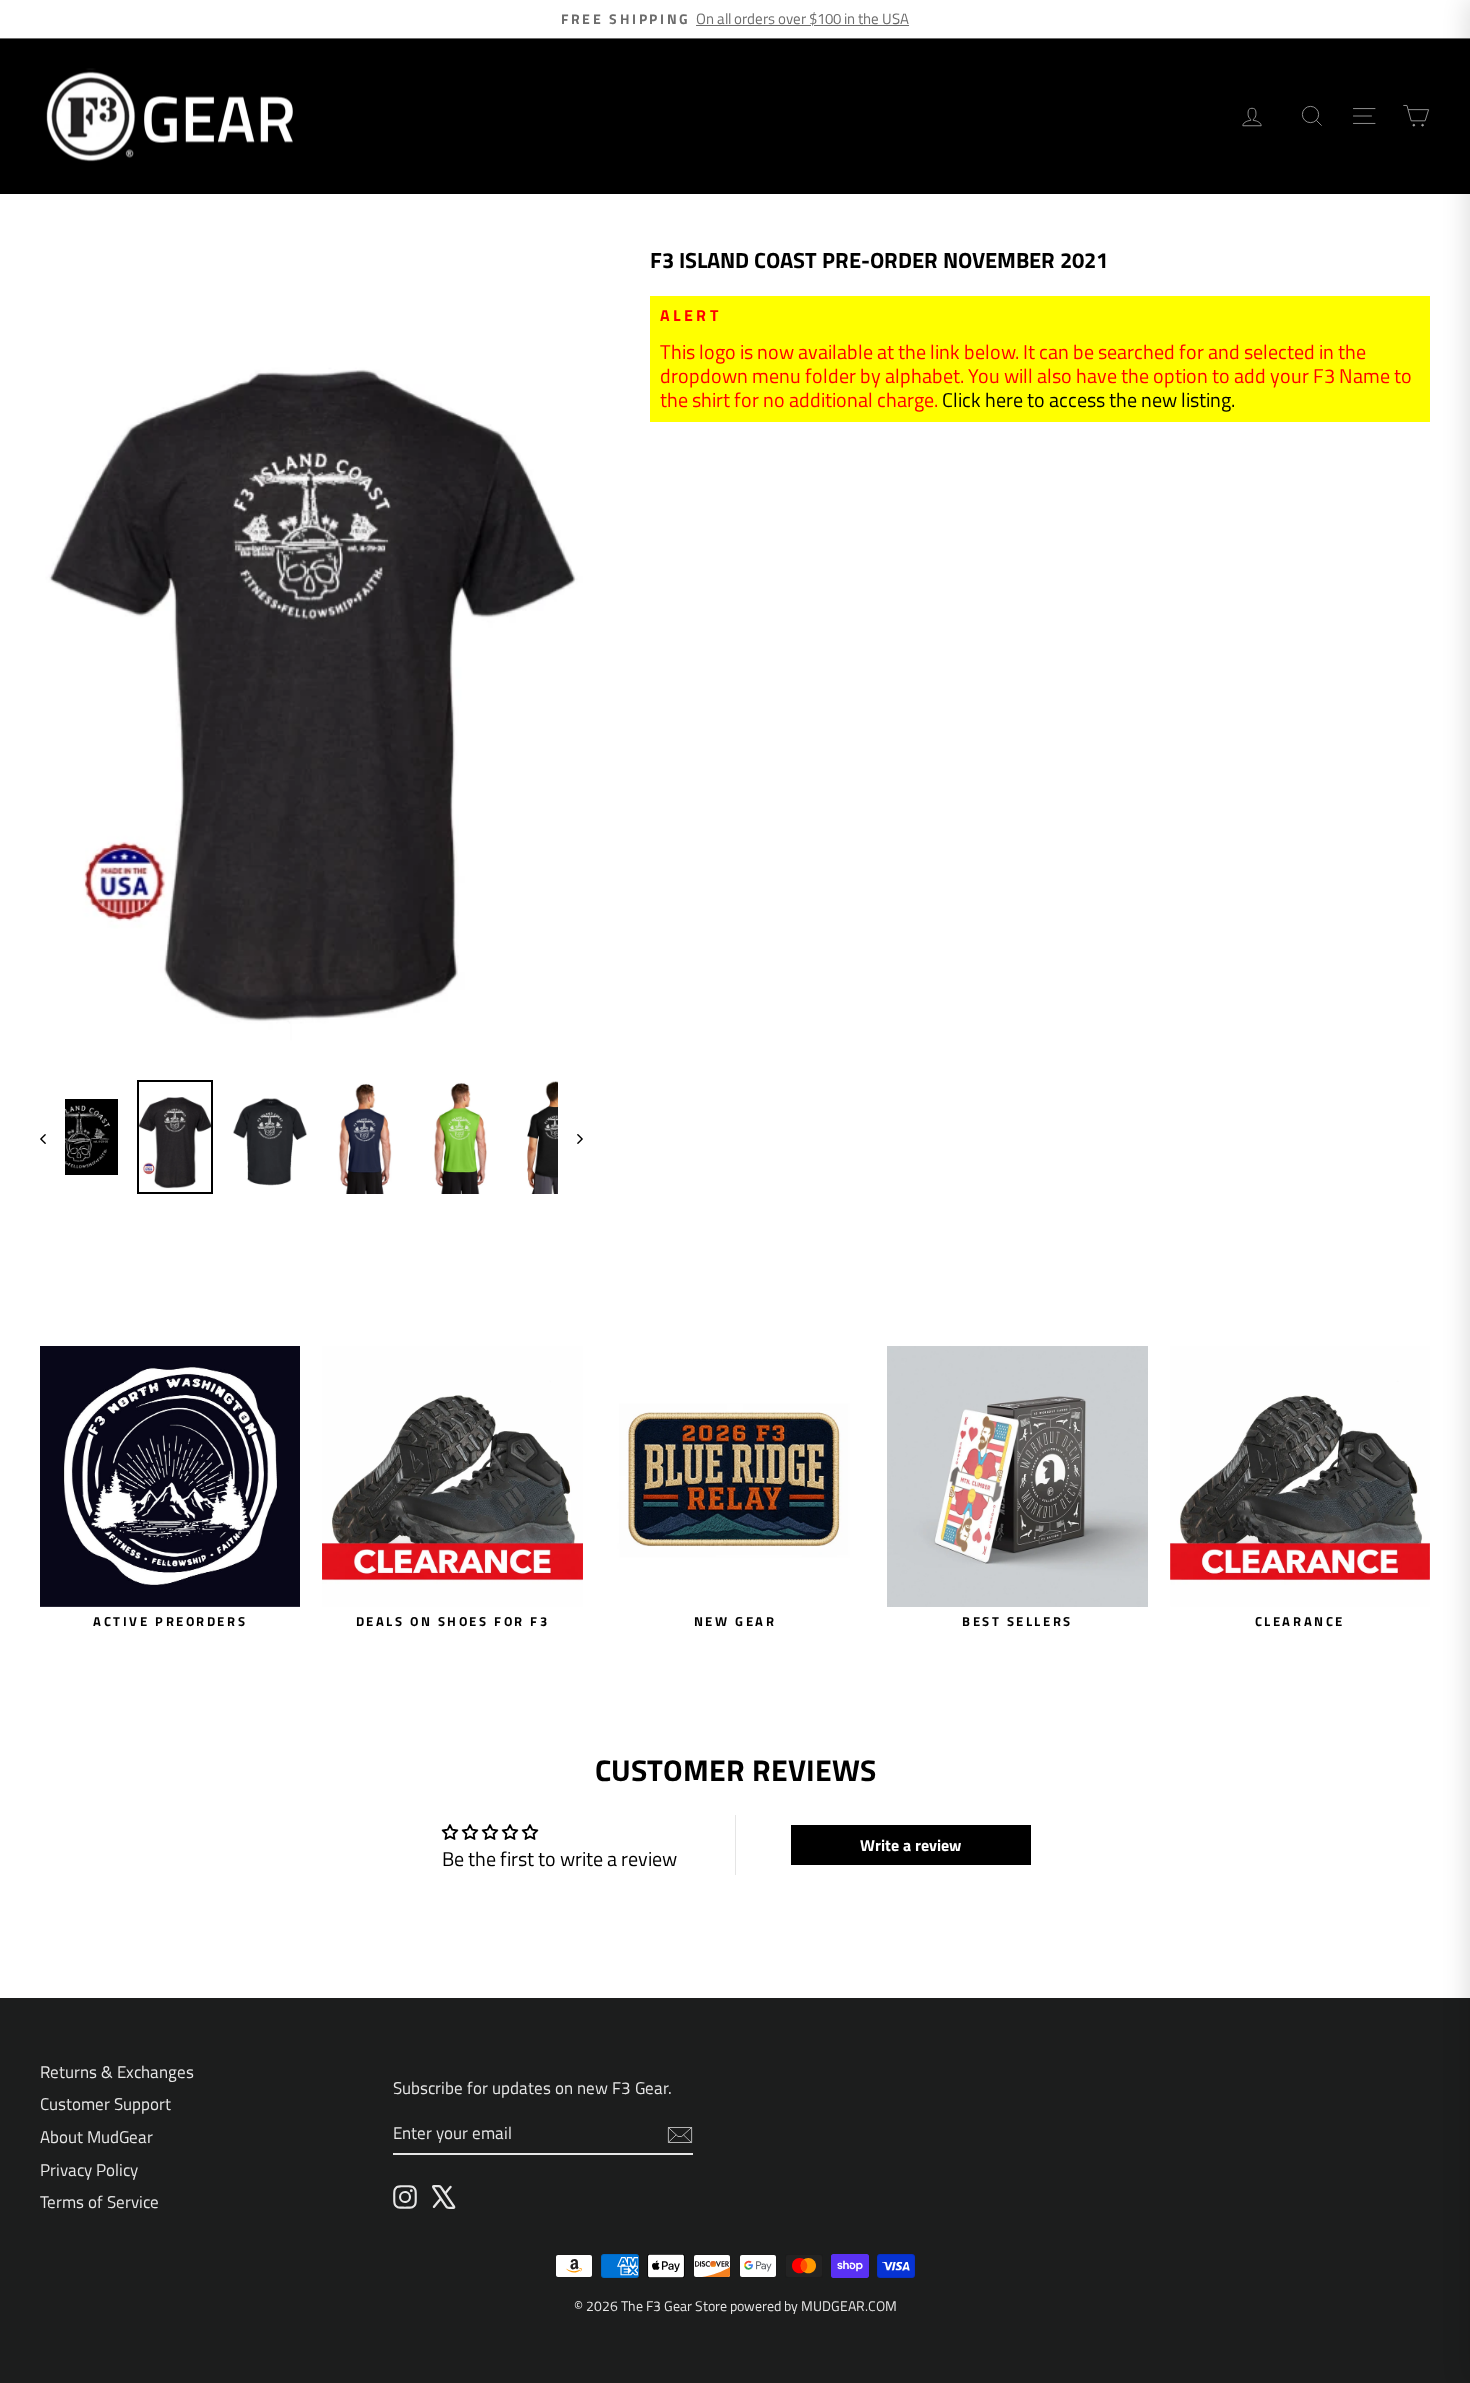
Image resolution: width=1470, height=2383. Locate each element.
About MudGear (96, 2137)
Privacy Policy (89, 2170)
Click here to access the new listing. (1088, 399)
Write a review (910, 1845)
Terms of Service (99, 2202)
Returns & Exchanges (117, 2072)
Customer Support (105, 2104)
